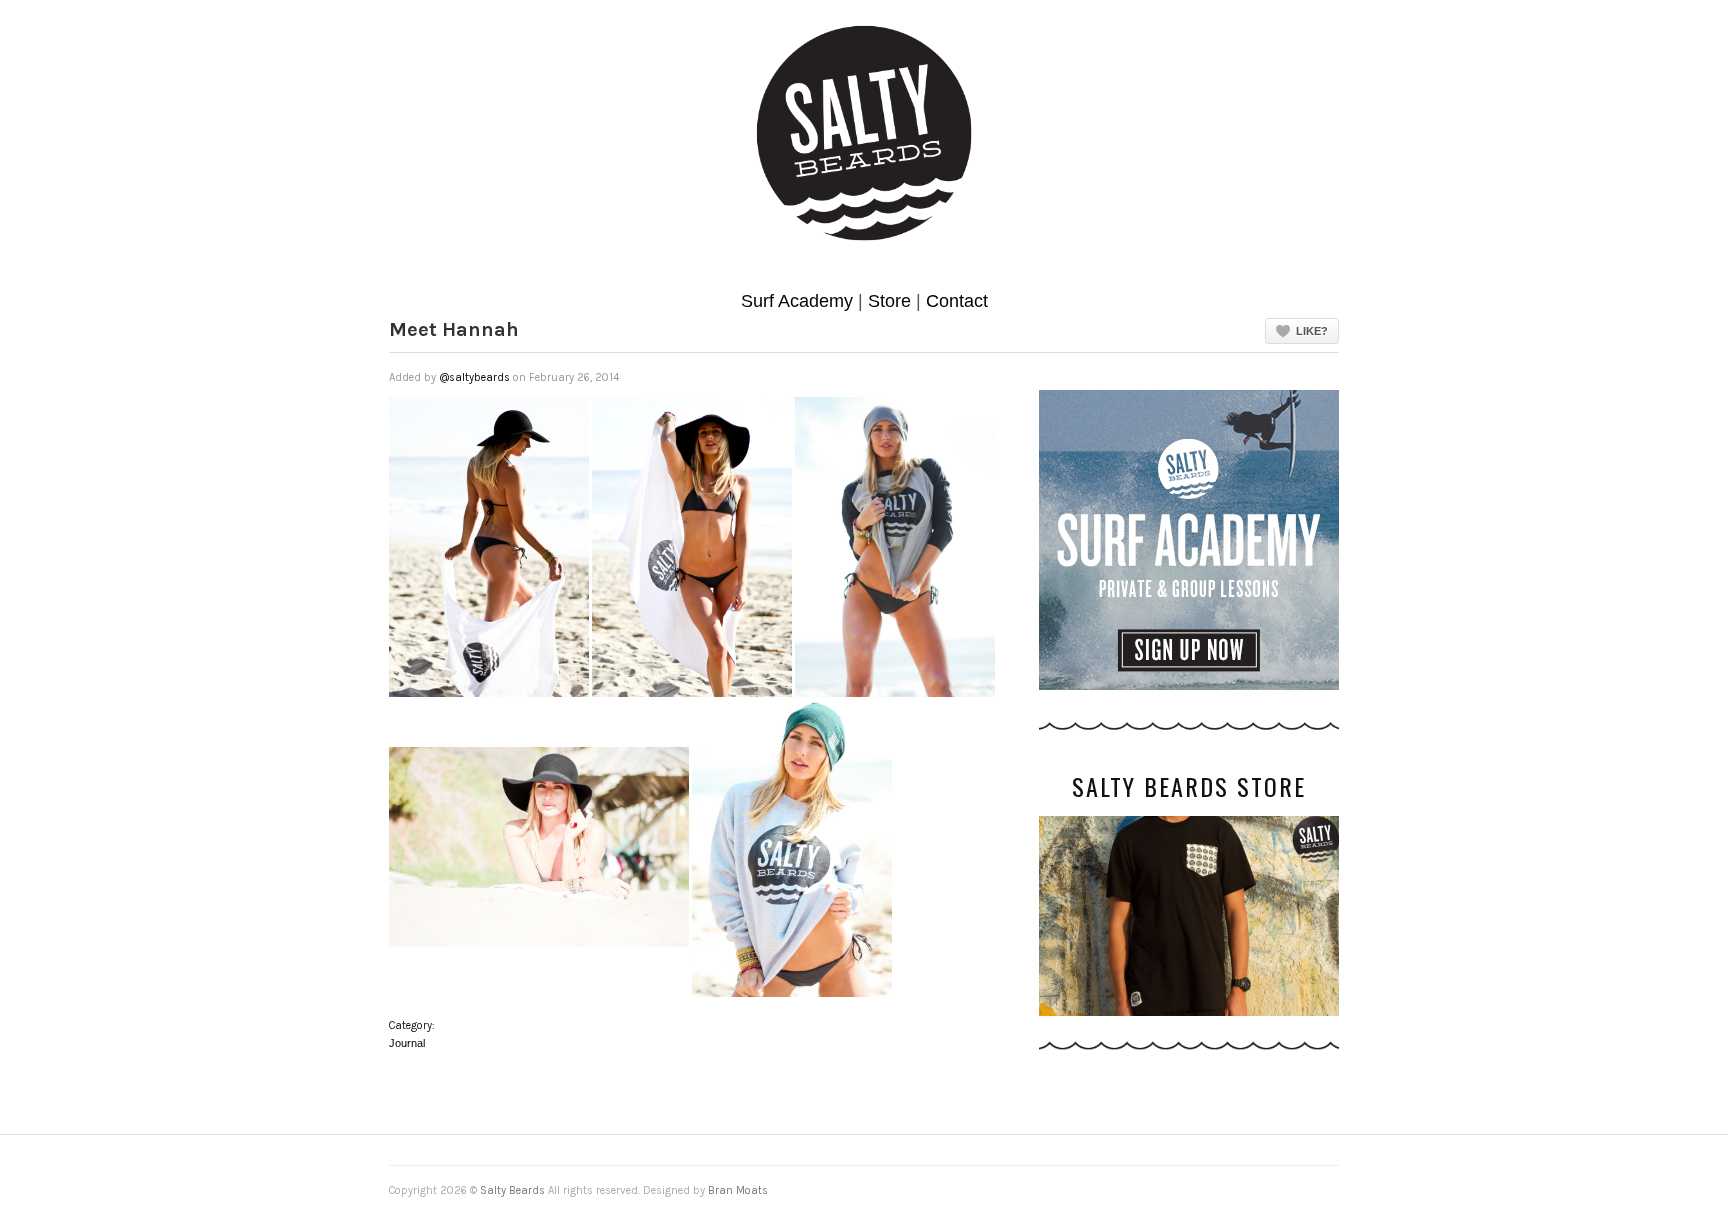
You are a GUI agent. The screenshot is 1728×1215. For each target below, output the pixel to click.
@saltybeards (474, 377)
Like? (1312, 331)
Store (889, 301)
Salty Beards (512, 1190)
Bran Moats (738, 1190)
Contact (957, 301)
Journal (407, 1043)
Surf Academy (797, 301)
